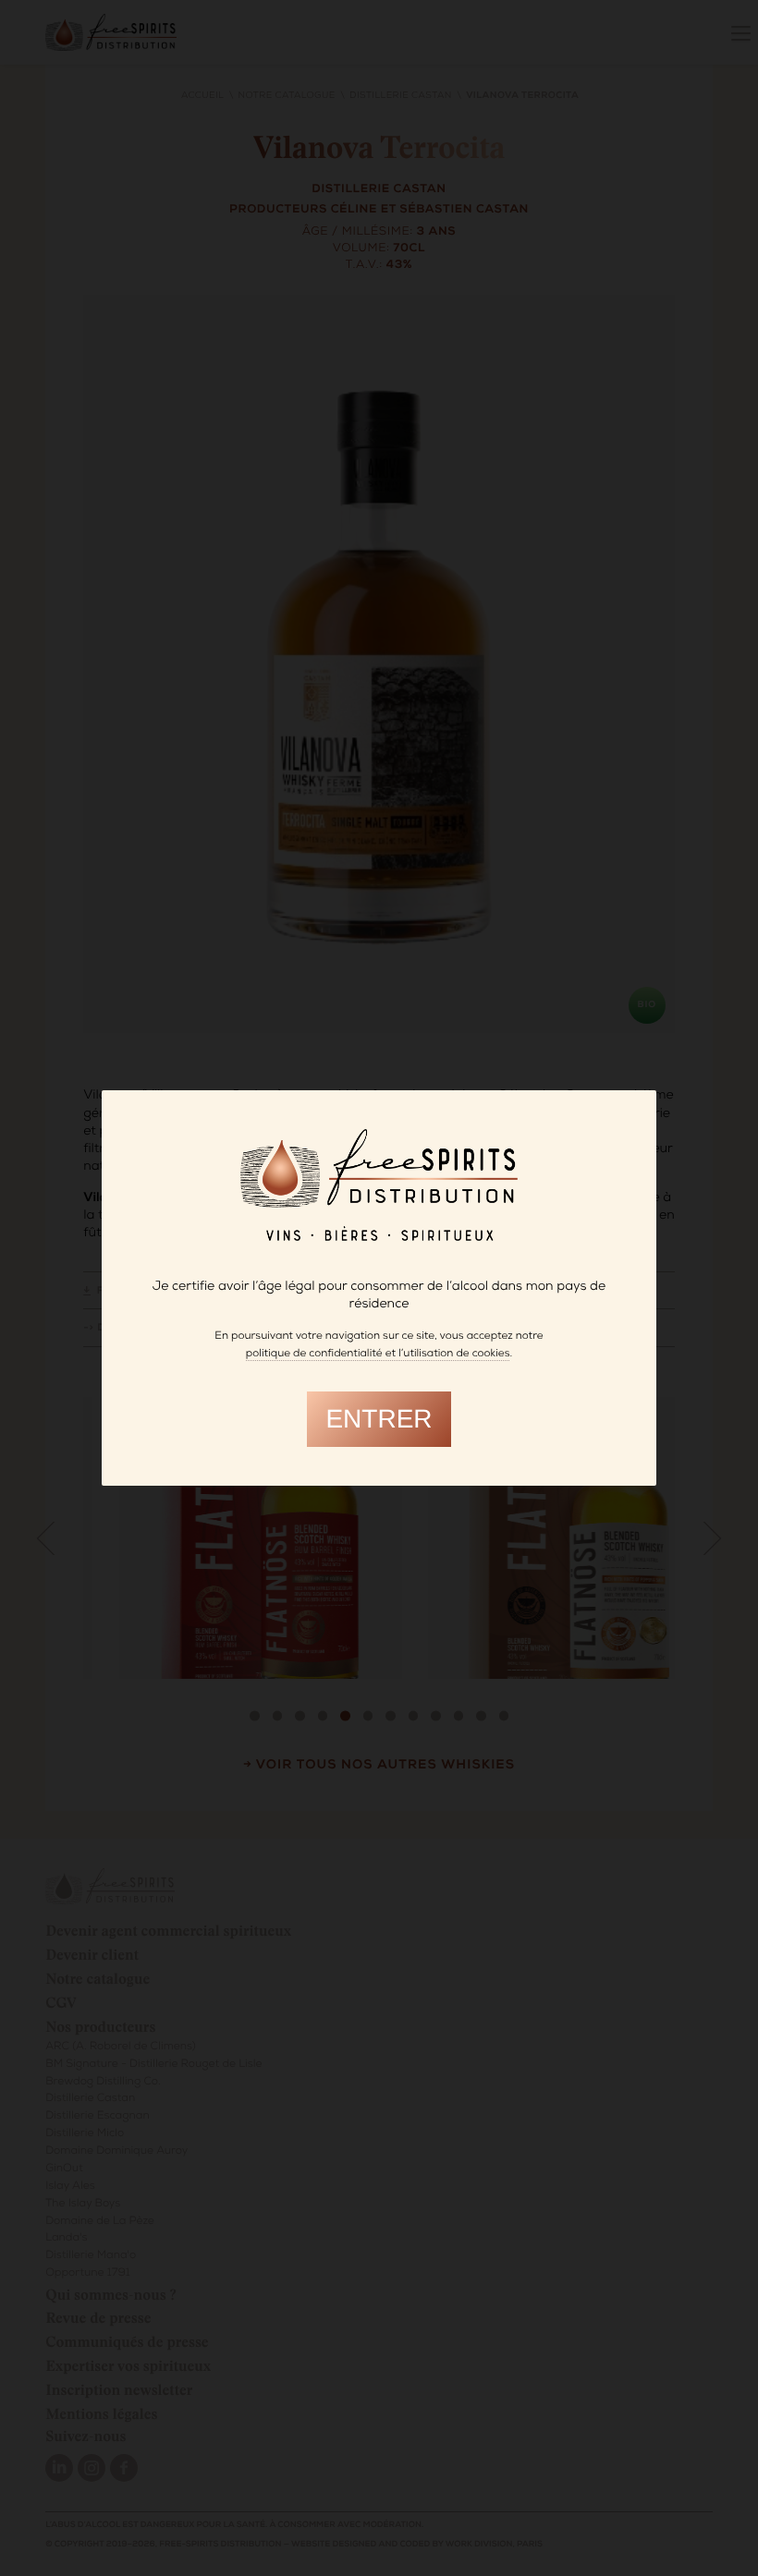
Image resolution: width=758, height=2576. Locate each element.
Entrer (379, 1419)
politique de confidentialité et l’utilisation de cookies (378, 1355)
